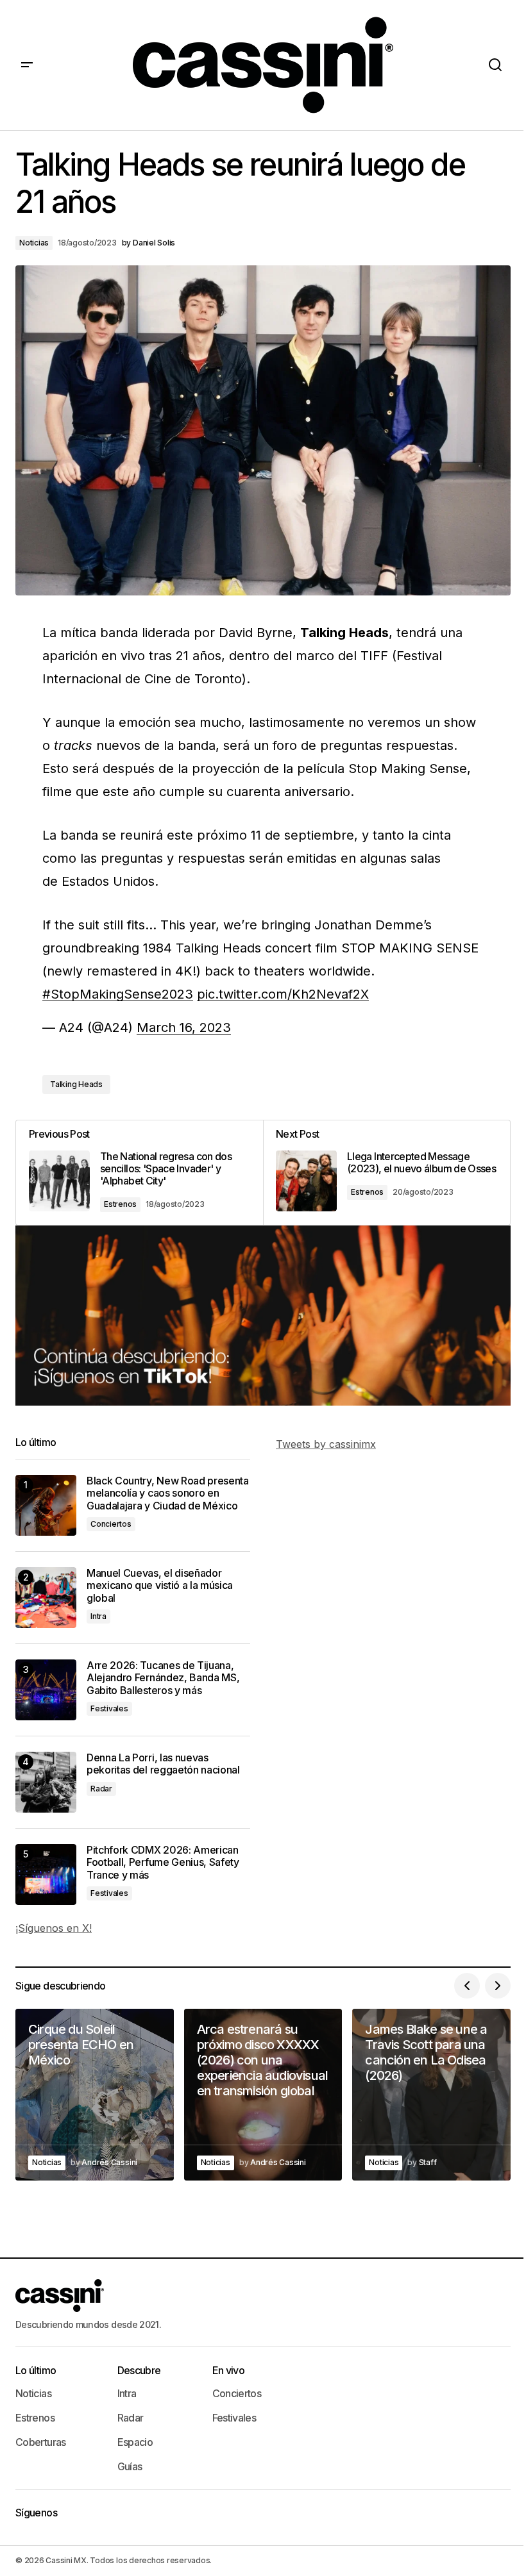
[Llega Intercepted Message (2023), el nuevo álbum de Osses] (386, 1173)
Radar (101, 1789)
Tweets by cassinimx (326, 1444)
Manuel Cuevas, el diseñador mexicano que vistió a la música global (160, 1585)
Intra (98, 1616)
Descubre (139, 2370)
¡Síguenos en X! (54, 1928)
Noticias (34, 243)
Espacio (135, 2442)
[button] (27, 65)
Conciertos (111, 1524)
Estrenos (120, 1204)
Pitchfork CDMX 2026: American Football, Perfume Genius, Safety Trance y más (163, 1862)
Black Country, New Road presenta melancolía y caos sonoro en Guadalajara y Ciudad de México (168, 1493)
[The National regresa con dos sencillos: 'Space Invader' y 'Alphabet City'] (140, 1173)
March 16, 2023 (184, 1027)
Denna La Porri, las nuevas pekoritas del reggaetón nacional (163, 1764)
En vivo (229, 2370)
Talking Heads (76, 1084)
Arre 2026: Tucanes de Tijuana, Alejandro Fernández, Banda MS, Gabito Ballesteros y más (163, 1678)
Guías (130, 2466)
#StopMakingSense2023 (118, 994)
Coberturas (41, 2442)
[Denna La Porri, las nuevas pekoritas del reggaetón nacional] (46, 1782)
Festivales (109, 1708)
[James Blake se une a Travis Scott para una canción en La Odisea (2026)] (431, 2094)
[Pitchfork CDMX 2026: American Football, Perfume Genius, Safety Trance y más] (46, 1874)
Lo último (36, 2370)
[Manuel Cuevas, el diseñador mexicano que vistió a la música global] (46, 1598)
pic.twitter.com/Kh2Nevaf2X (283, 994)
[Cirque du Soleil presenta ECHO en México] (95, 2094)
